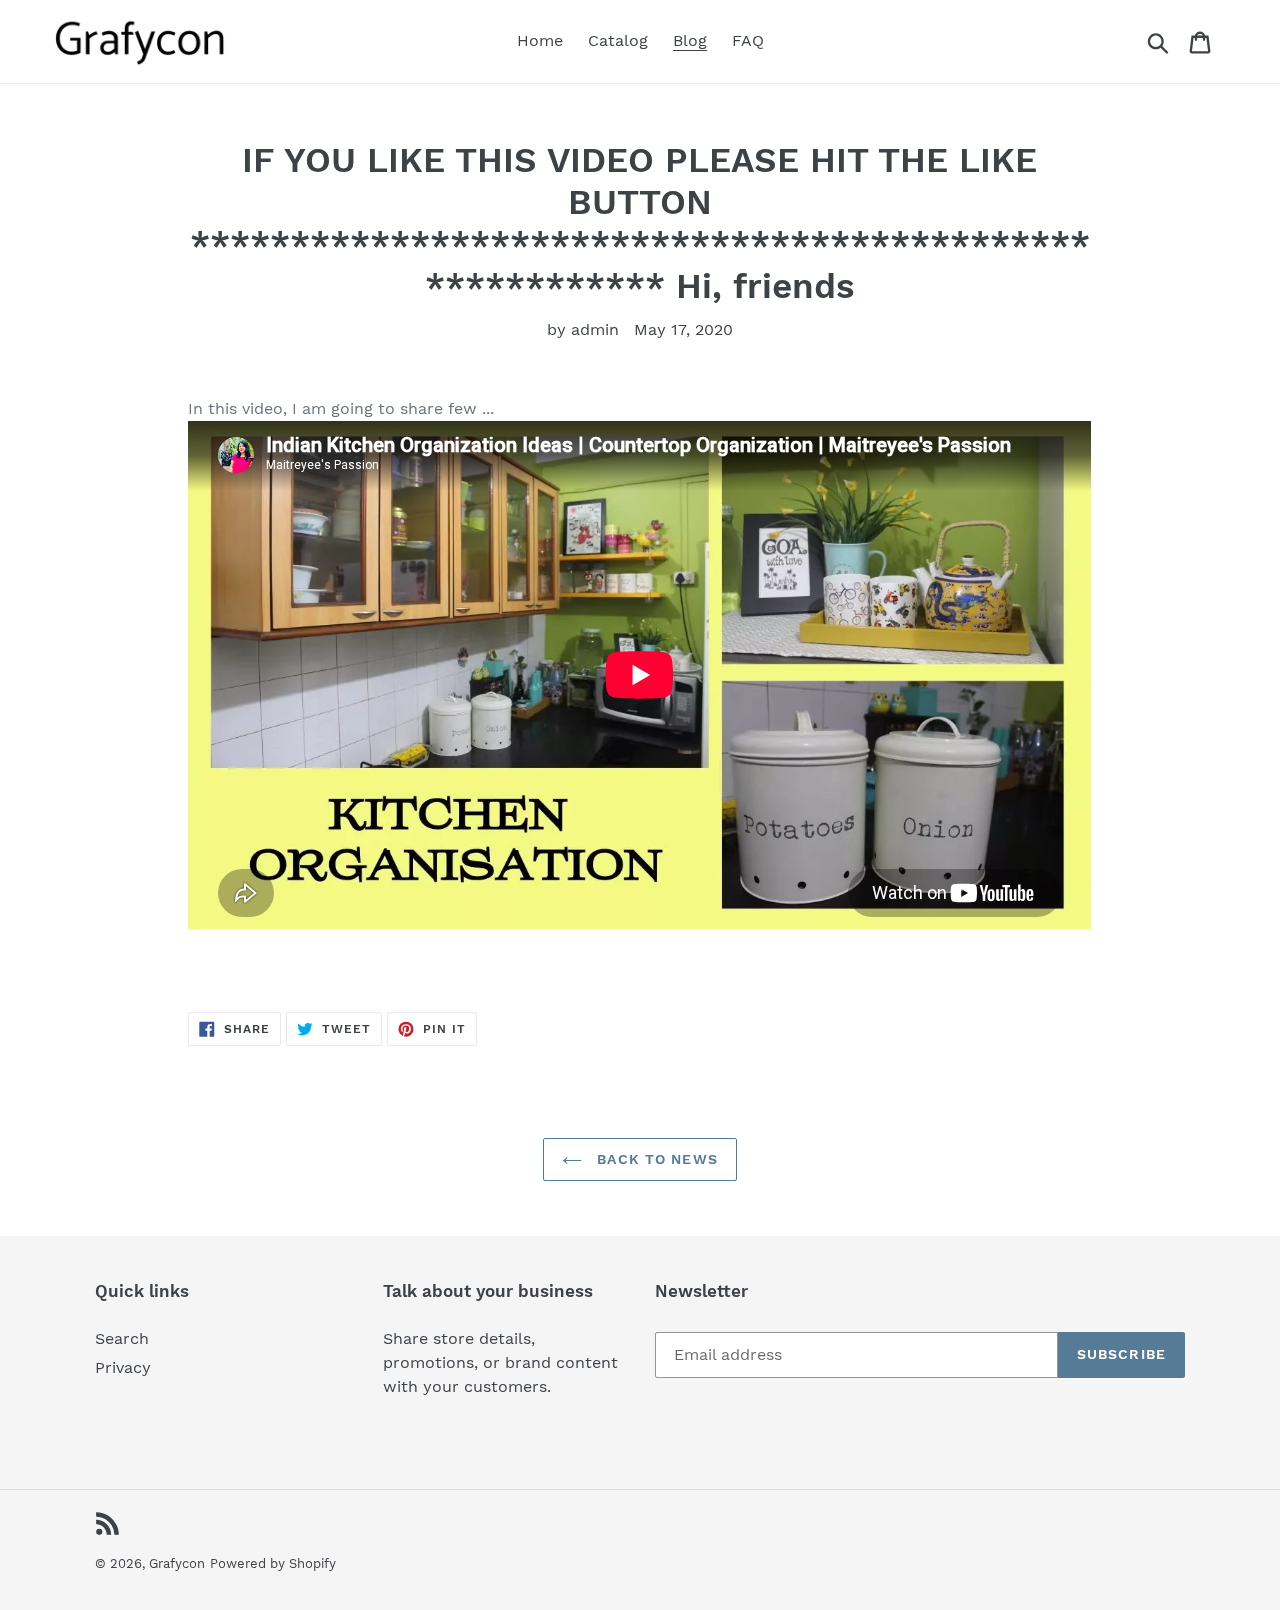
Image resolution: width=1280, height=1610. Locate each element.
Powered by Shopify (273, 1563)
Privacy (123, 1367)
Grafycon (177, 1563)
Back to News (655, 1159)
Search (122, 1338)
